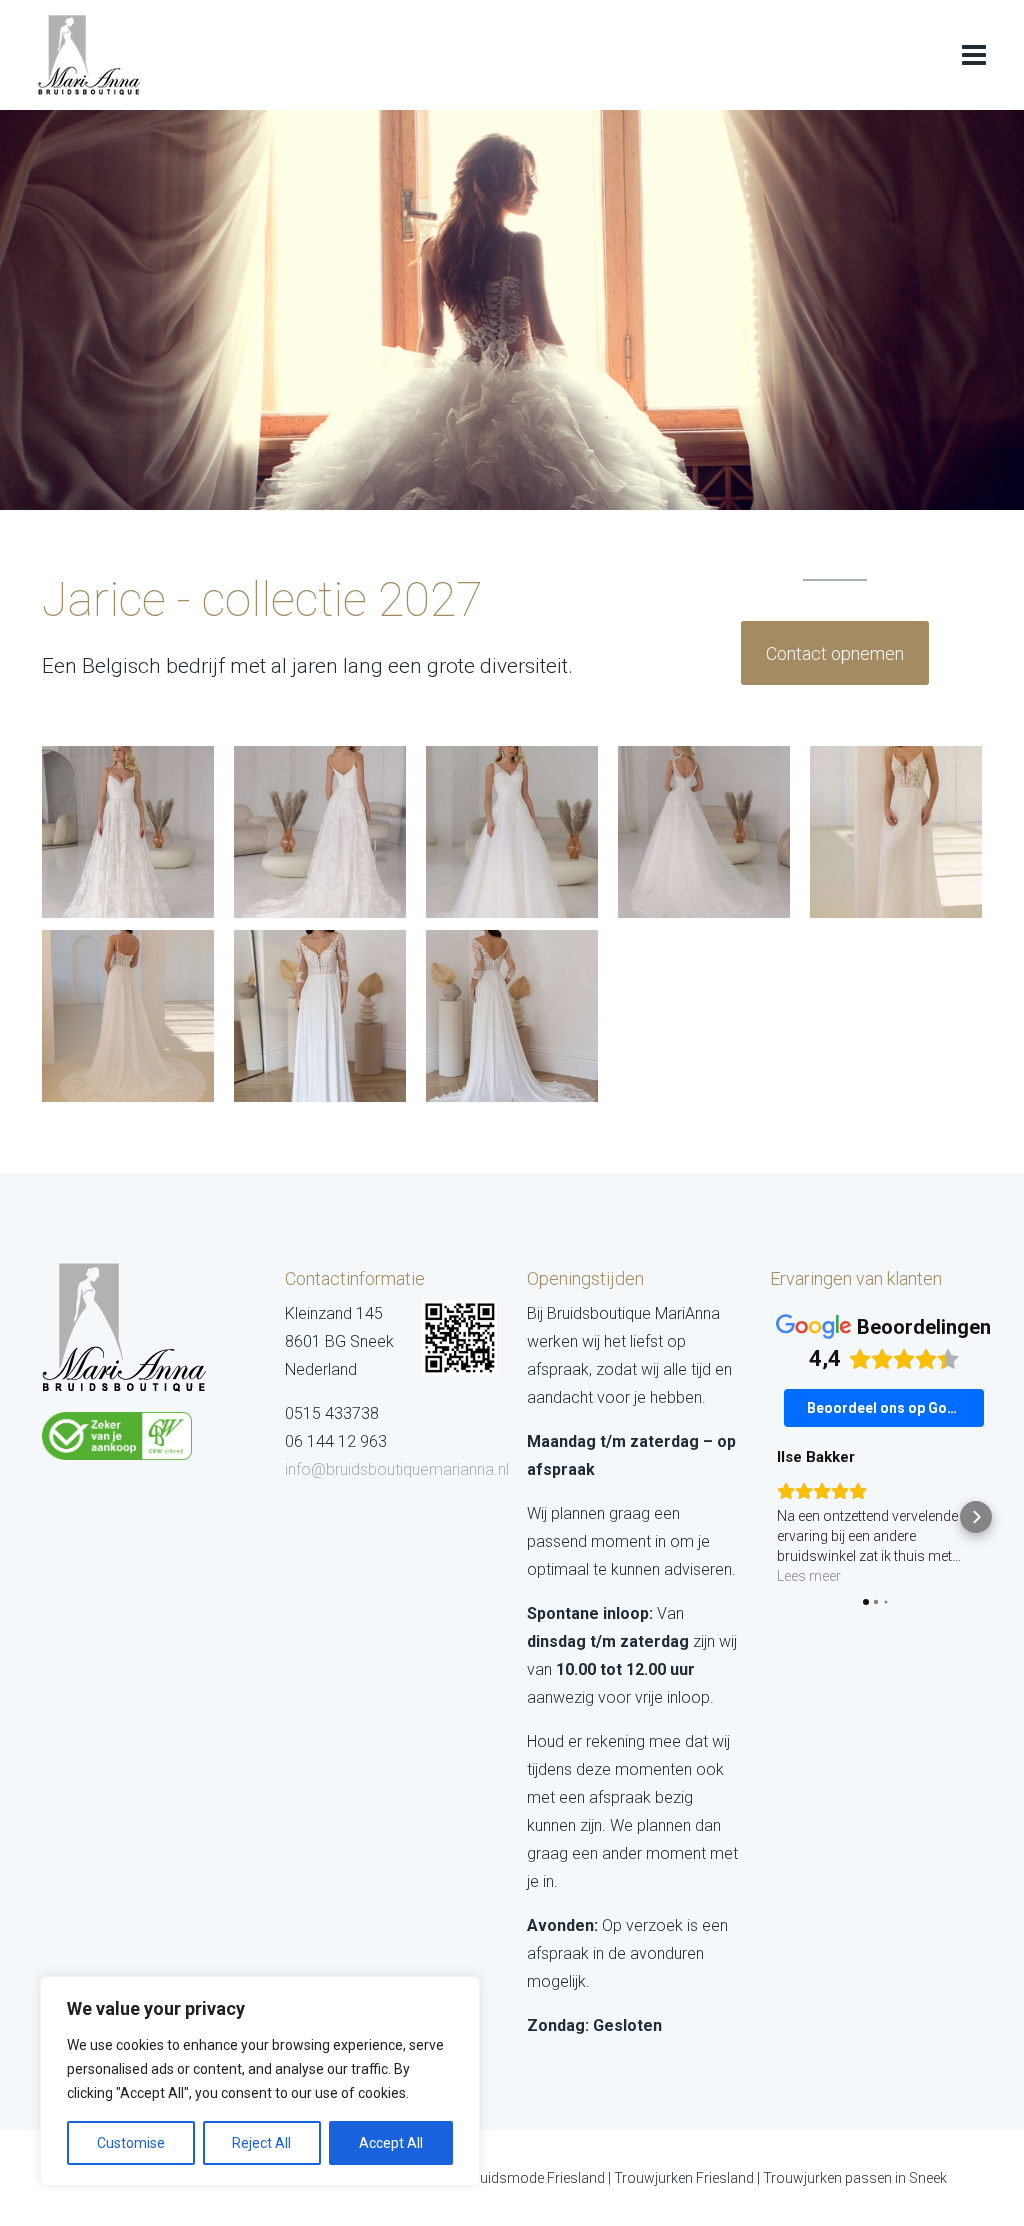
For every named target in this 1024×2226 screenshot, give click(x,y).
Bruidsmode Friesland (535, 2178)
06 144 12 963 (336, 1441)
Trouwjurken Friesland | (688, 2178)
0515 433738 (332, 1413)
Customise (131, 2143)
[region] (260, 2081)
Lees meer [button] (809, 1576)
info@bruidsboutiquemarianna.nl (397, 1469)
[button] (776, 1517)
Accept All (391, 2143)
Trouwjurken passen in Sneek (855, 2178)
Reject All (261, 2143)
